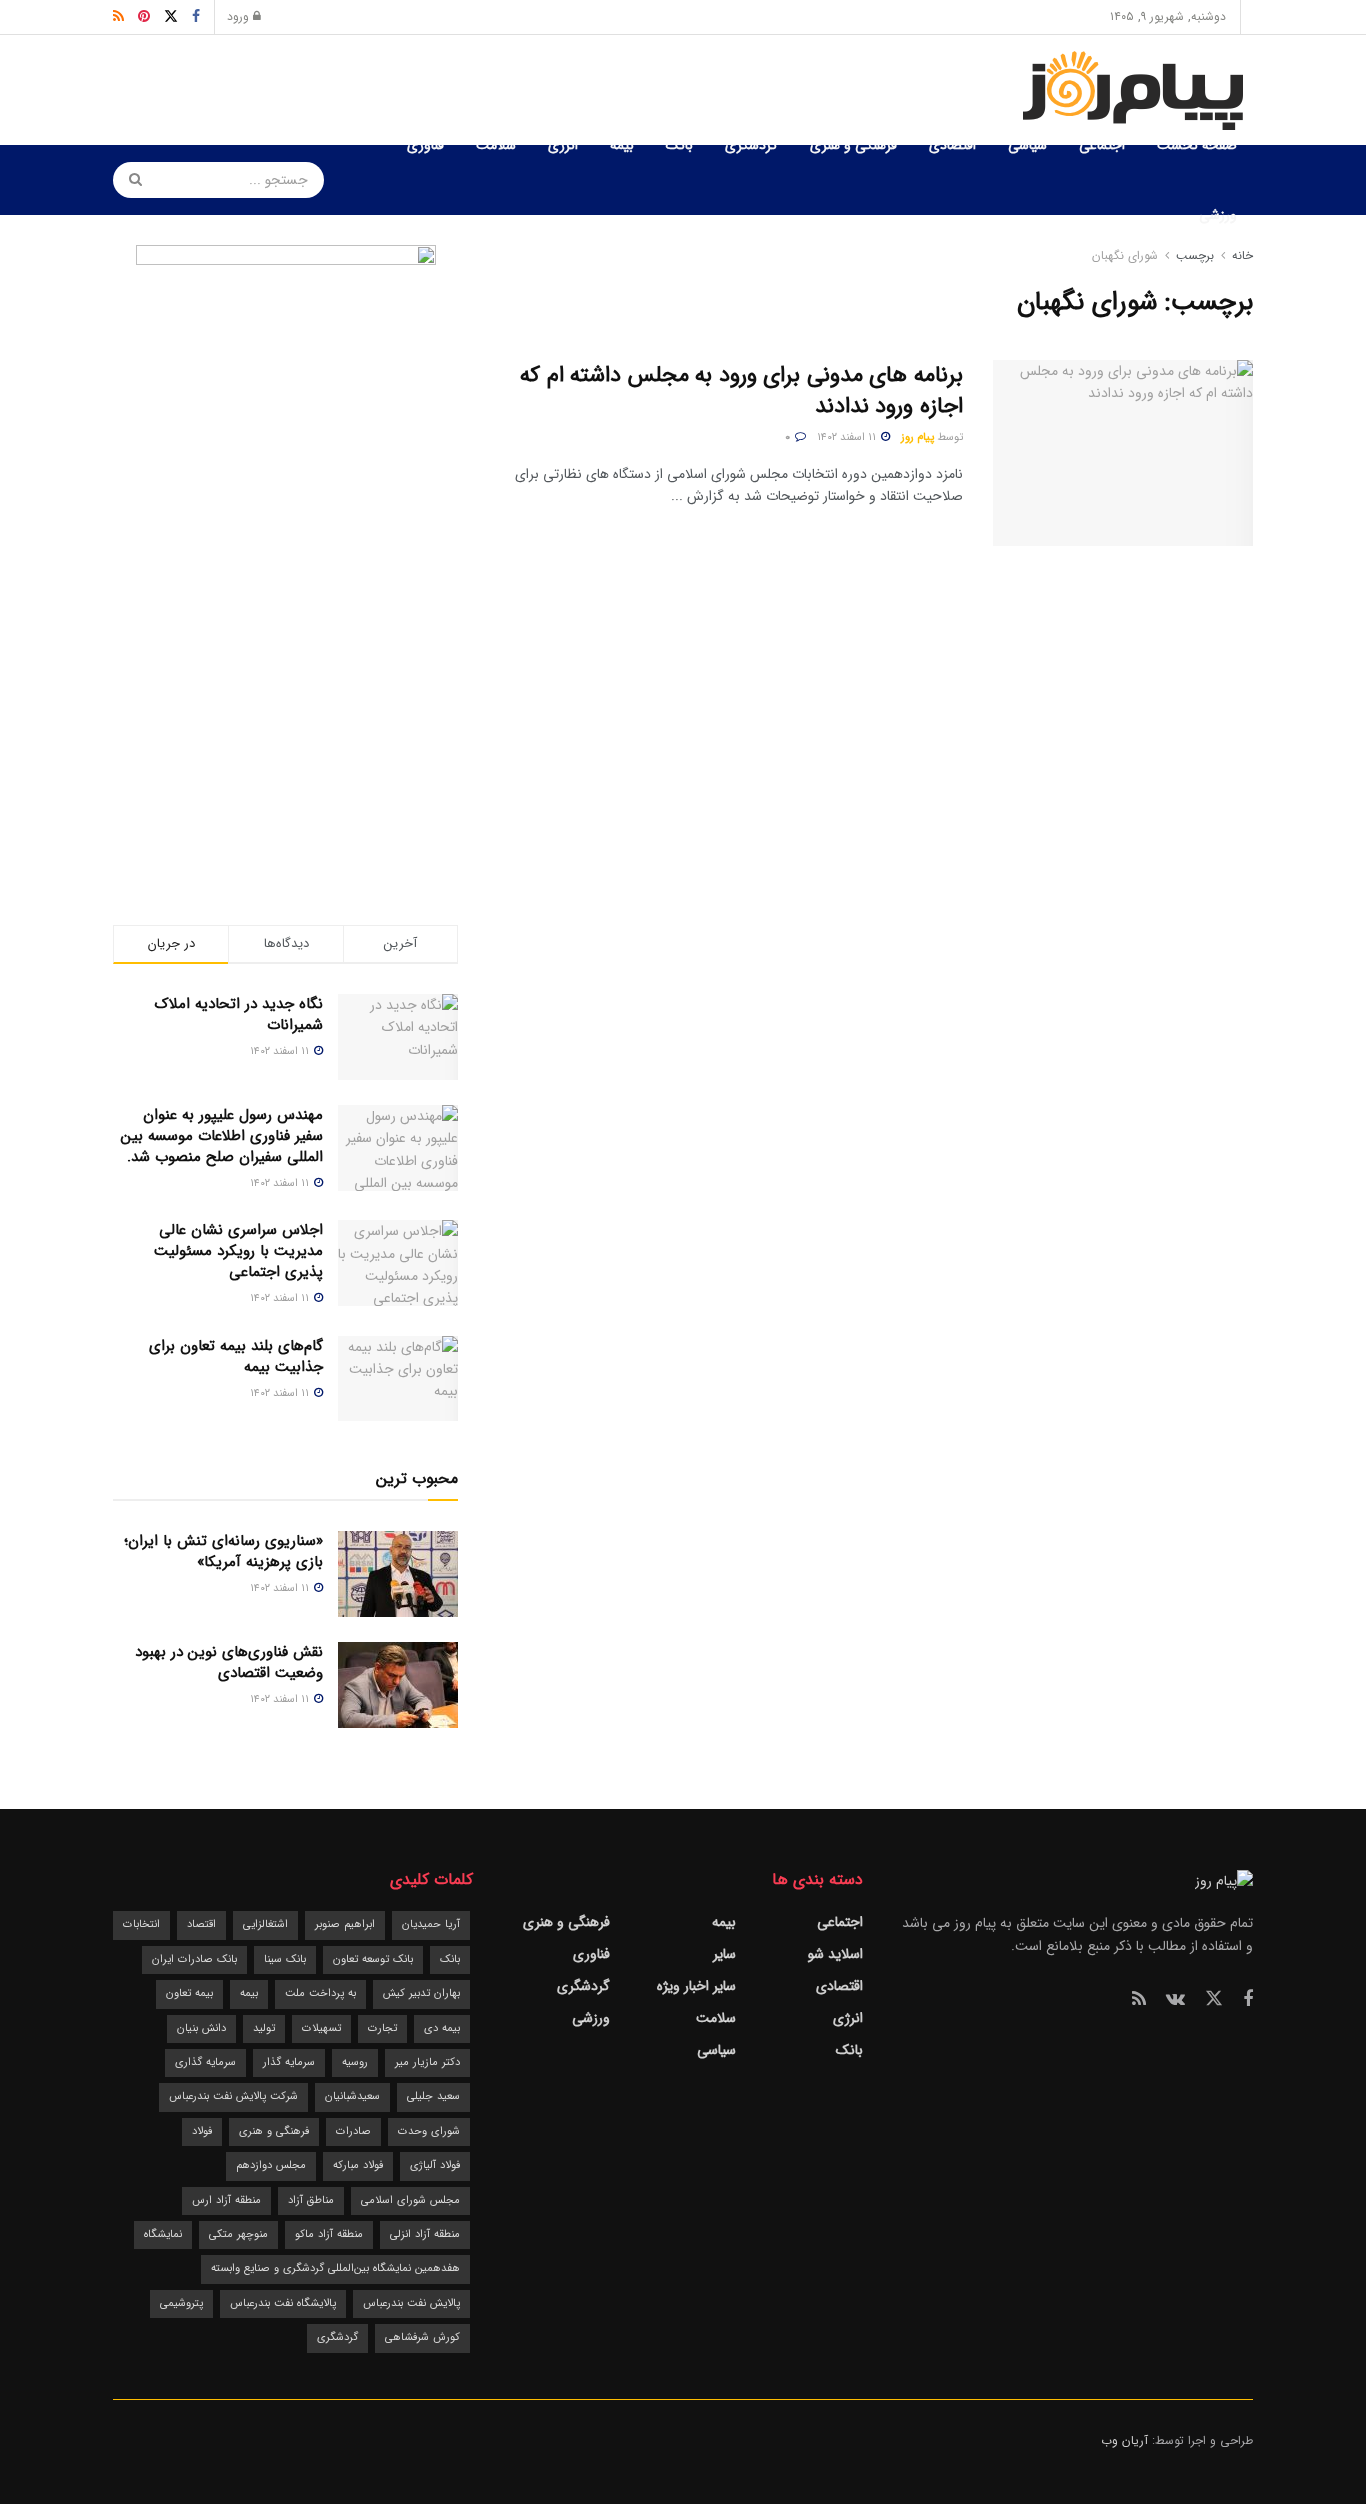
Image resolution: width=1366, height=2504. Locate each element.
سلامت (496, 145)
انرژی (563, 145)
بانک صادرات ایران (194, 1959)
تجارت (382, 2028)
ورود (240, 16)
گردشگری (751, 145)
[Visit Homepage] (1137, 90)
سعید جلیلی (433, 2096)
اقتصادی (952, 145)
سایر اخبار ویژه (696, 1986)
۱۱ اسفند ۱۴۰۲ (848, 437)
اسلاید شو (835, 1954)
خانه (1240, 255)
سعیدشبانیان (352, 2096)
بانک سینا (285, 1959)
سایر (724, 1954)
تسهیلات (321, 2028)
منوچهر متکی (238, 2234)
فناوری (425, 145)
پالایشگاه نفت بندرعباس (283, 2303)
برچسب (1195, 255)
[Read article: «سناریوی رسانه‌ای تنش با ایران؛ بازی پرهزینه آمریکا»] (398, 1574)
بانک (679, 145)
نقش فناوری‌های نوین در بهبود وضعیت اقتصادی (229, 1662)
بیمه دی (442, 2028)
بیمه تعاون (189, 1993)
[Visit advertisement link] (285, 545)
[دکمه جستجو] (129, 180)
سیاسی (1027, 145)
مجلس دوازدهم (271, 2165)
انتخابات (141, 1924)
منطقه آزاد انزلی (425, 2234)
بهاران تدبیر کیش (421, 1993)
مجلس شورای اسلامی (410, 2200)
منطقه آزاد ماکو (329, 2234)
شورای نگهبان (1125, 255)
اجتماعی (1102, 145)
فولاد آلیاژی (435, 2165)
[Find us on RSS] (1139, 2000)
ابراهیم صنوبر (345, 1924)
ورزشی (1218, 215)
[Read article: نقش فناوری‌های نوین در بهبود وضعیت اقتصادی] (398, 1685)
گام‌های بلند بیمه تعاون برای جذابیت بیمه (236, 1356)
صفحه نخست (1197, 145)
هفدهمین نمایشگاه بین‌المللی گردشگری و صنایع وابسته (335, 2268)
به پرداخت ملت (320, 1993)
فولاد (202, 2131)
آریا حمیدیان (431, 1924)
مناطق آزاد (311, 2200)
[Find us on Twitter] (1214, 1999)
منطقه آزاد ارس (226, 2200)
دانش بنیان (201, 2028)
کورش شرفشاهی (422, 2337)
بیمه (622, 145)
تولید (264, 2028)
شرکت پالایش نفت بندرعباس (233, 2096)
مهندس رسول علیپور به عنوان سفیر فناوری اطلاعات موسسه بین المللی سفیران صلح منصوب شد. (222, 1136)
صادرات (353, 2131)
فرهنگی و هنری (853, 145)
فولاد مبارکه (358, 2165)
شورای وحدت (429, 2131)
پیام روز (917, 437)
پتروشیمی (181, 2303)
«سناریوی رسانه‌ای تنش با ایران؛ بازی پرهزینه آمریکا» (223, 1551)
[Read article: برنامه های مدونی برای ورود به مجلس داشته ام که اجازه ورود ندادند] (1123, 453)
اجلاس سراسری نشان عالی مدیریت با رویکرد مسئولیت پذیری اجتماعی (238, 1251)
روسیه (355, 2062)
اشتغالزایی (265, 1924)
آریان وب (1124, 2440)
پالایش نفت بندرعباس (411, 2303)
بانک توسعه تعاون (373, 1959)
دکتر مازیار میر (427, 2062)
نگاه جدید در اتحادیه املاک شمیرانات (239, 1014)
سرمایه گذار (289, 2062)
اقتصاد (201, 1924)
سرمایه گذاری (205, 2062)
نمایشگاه (163, 2234)
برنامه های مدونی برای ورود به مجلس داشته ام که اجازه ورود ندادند (741, 390)
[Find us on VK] (1175, 2000)
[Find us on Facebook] (1248, 2000)
